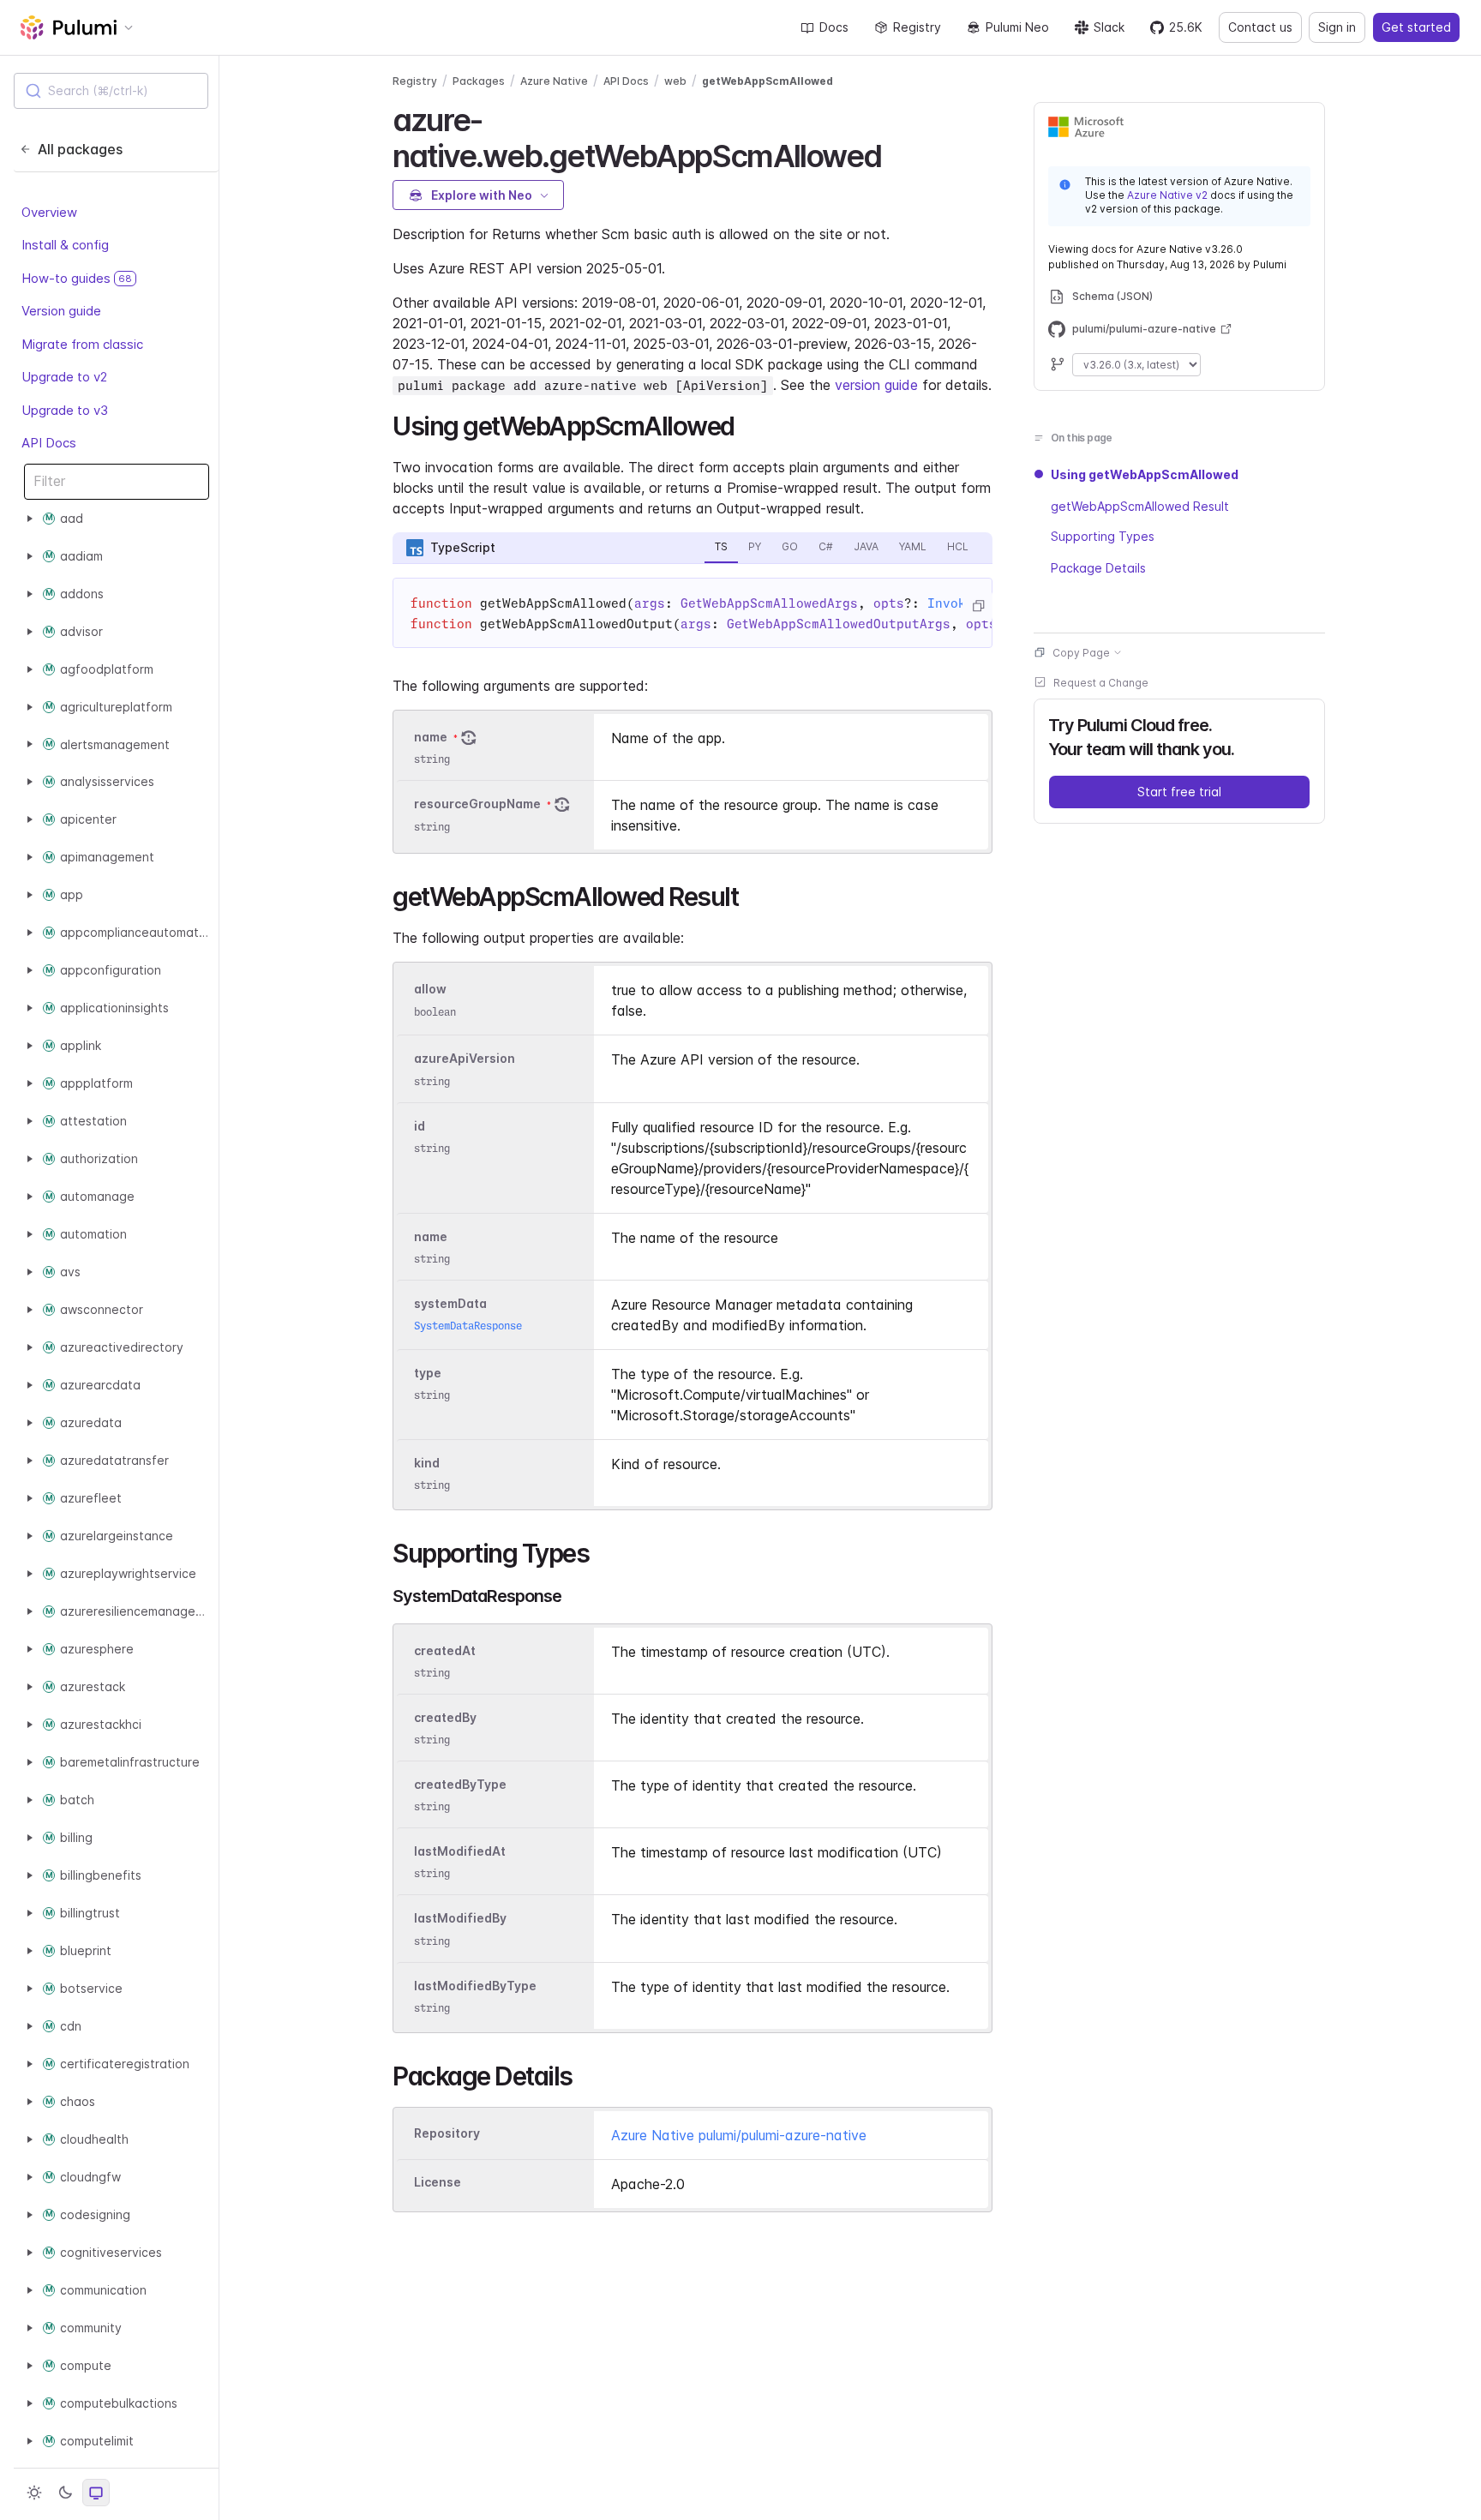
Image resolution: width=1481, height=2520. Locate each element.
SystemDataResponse (468, 1326)
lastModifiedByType (475, 1986)
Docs (834, 27)
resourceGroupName (477, 804)
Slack (1109, 27)
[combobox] (111, 91)
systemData (450, 1303)
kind (427, 1463)
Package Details (1098, 567)
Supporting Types (1103, 536)
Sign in (1337, 27)
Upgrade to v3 (65, 410)
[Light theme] (34, 2493)
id (420, 1126)
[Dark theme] (65, 2493)
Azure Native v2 (1167, 195)
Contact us (1260, 27)
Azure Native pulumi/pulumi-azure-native (739, 2135)
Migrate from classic (82, 344)
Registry (917, 27)
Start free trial (1179, 791)
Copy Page (1081, 652)
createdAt (445, 1650)
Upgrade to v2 (64, 377)
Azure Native (554, 81)
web (675, 81)
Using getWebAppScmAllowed (1145, 474)
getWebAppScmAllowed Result (1140, 505)
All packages (80, 149)
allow (430, 990)
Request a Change (1101, 682)
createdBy (445, 1717)
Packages (479, 81)
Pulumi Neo (1017, 27)
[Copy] (978, 606)
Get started (1416, 27)
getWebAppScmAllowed (767, 81)
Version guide (61, 311)
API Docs (49, 443)
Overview (49, 212)
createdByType (460, 1784)
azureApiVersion (465, 1059)
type (428, 1373)
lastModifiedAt (460, 1851)
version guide (876, 385)
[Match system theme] (96, 2493)
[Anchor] (896, 153)
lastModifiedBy (460, 1919)
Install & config (65, 245)
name (431, 737)
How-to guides (77, 278)
